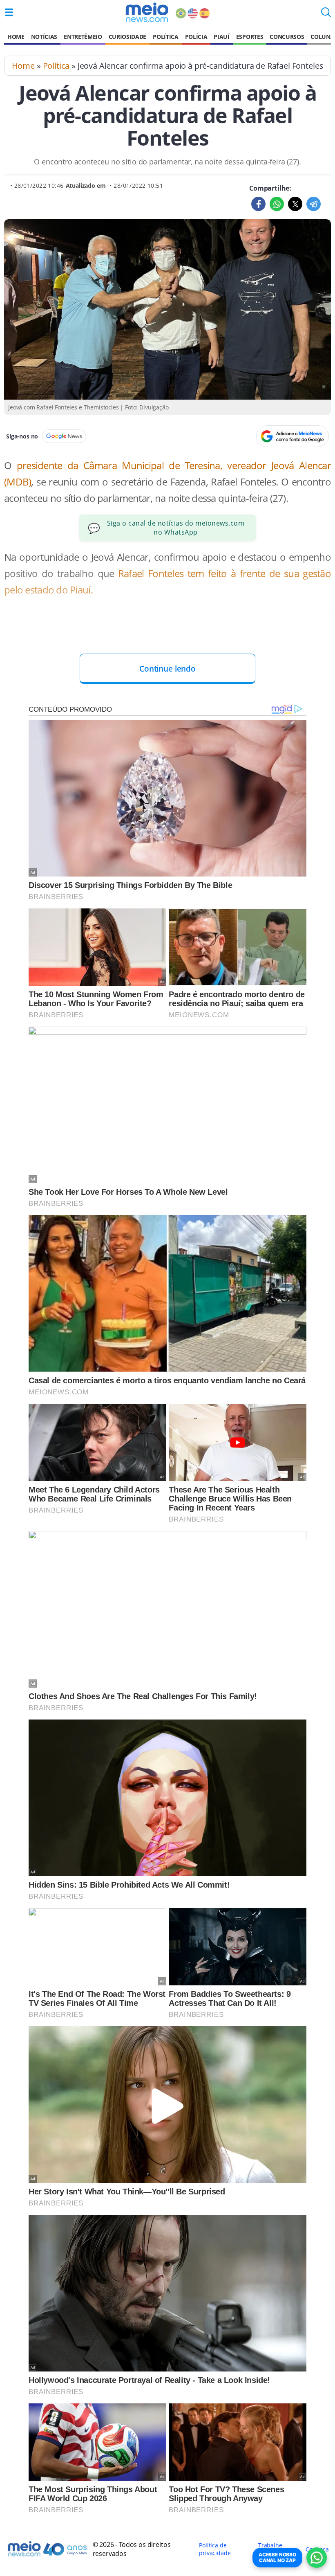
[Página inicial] (147, 12)
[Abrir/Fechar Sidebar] (9, 12)
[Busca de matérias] (326, 15)
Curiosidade (127, 37)
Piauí (221, 37)
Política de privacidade (215, 2549)
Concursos (287, 37)
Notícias (44, 37)
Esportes (250, 37)
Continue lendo (167, 669)
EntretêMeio (83, 37)
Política (165, 37)
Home (16, 37)
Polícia (196, 37)
